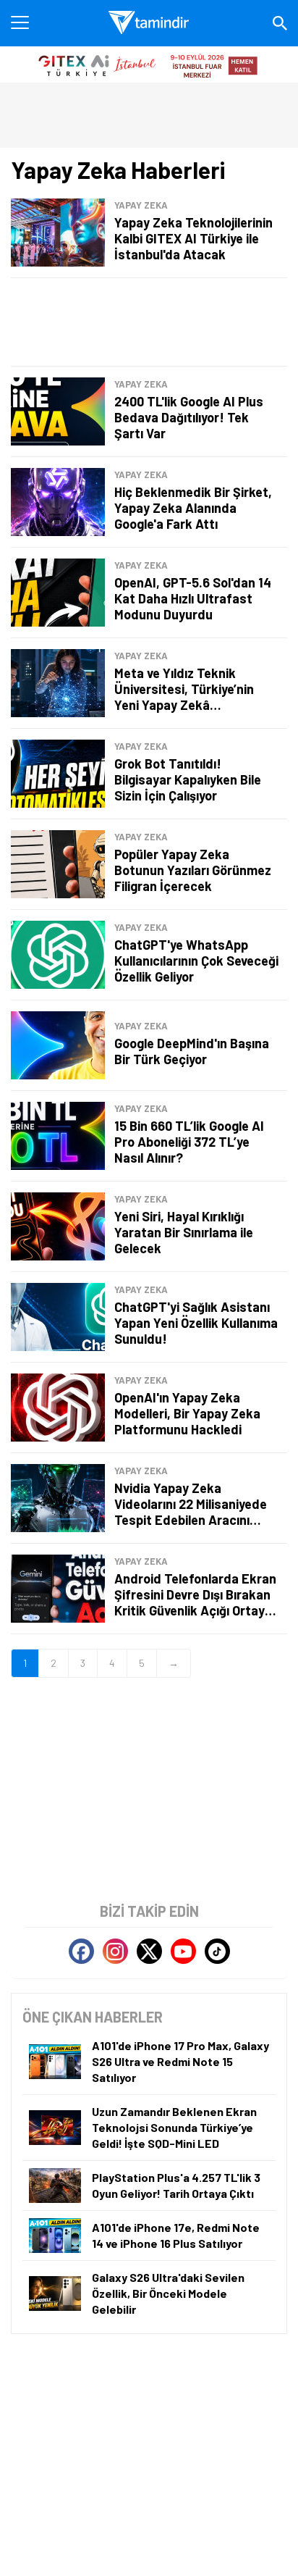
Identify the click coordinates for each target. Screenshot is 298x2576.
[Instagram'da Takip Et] (115, 1951)
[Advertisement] (149, 322)
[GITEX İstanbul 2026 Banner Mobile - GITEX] (149, 64)
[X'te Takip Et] (149, 1951)
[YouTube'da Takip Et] (183, 1951)
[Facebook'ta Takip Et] (81, 1951)
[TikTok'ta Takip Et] (217, 1951)
